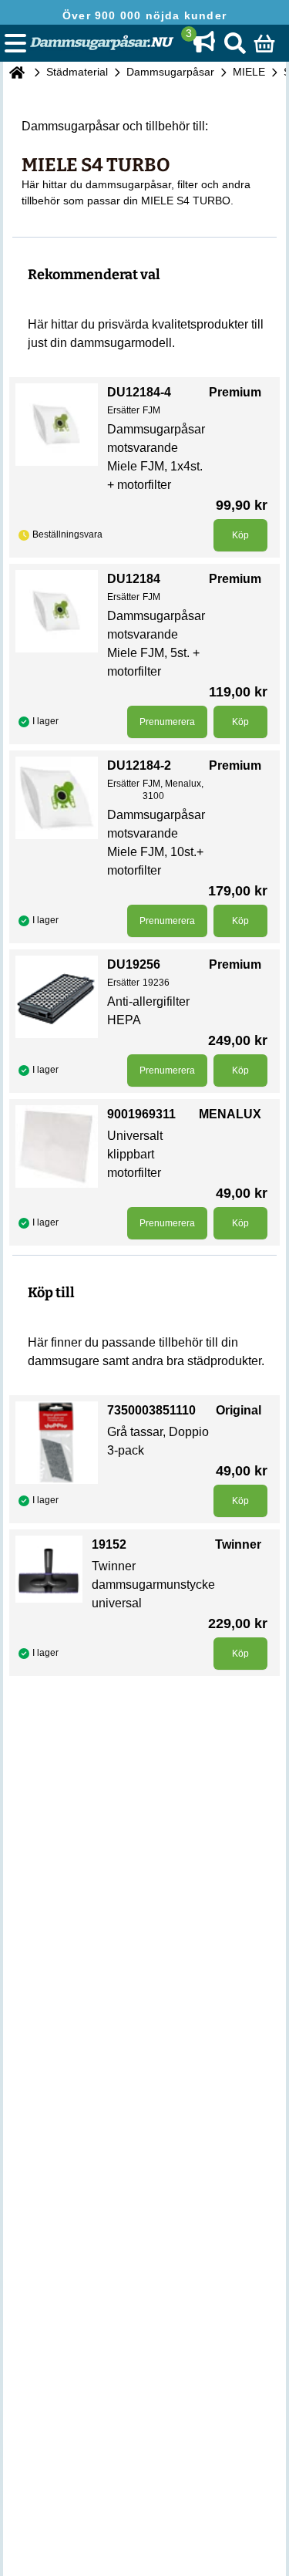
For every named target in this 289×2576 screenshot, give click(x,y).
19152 (109, 1544)
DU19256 (134, 964)
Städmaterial (77, 72)
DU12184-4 (139, 392)
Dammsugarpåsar (170, 72)
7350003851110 (151, 1410)
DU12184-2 (139, 765)
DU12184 (134, 579)
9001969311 (141, 1114)
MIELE (249, 72)
